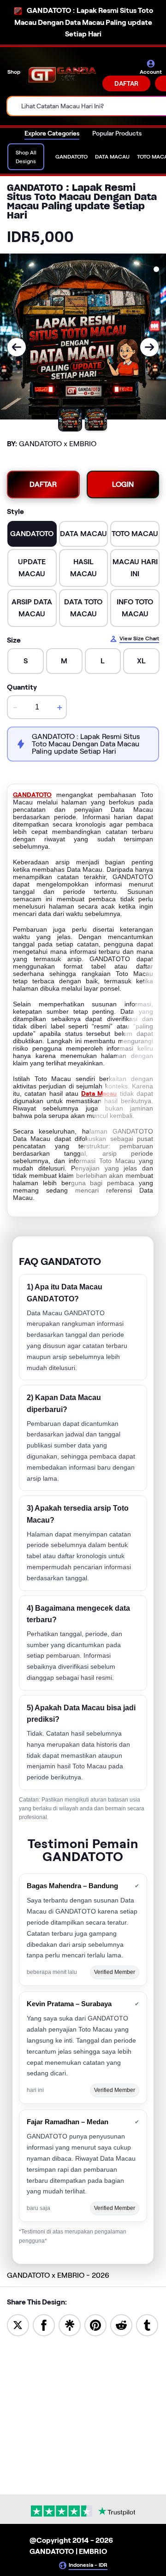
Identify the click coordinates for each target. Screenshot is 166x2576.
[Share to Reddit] (121, 2325)
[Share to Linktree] (70, 2325)
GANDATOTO (32, 795)
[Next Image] (149, 347)
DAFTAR (126, 83)
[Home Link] (62, 75)
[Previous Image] (17, 347)
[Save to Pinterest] (95, 2325)
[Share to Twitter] (18, 2325)
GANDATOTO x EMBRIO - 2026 (58, 2275)
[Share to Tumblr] (147, 2325)
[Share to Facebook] (44, 2325)
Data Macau (99, 1093)
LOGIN (123, 484)
